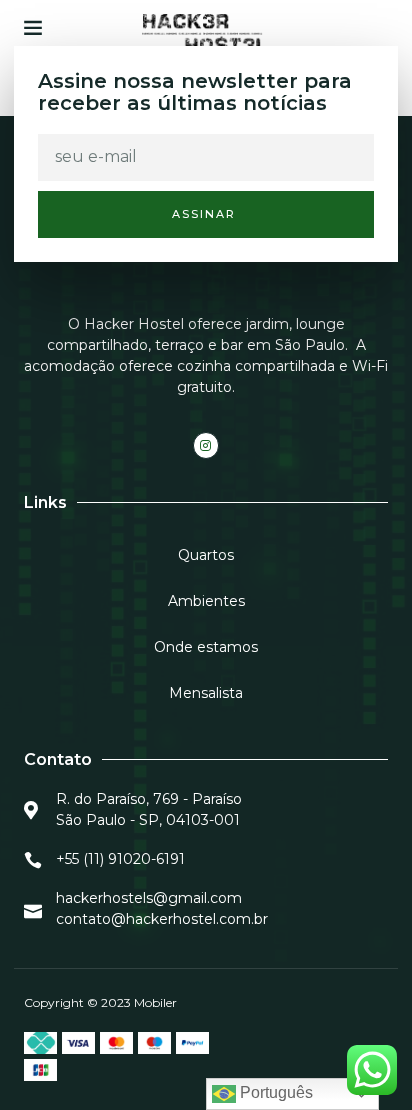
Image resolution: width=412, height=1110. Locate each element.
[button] (33, 27)
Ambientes (206, 601)
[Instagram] (206, 445)
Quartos (206, 555)
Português (274, 1092)
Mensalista (206, 693)
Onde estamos (206, 647)
